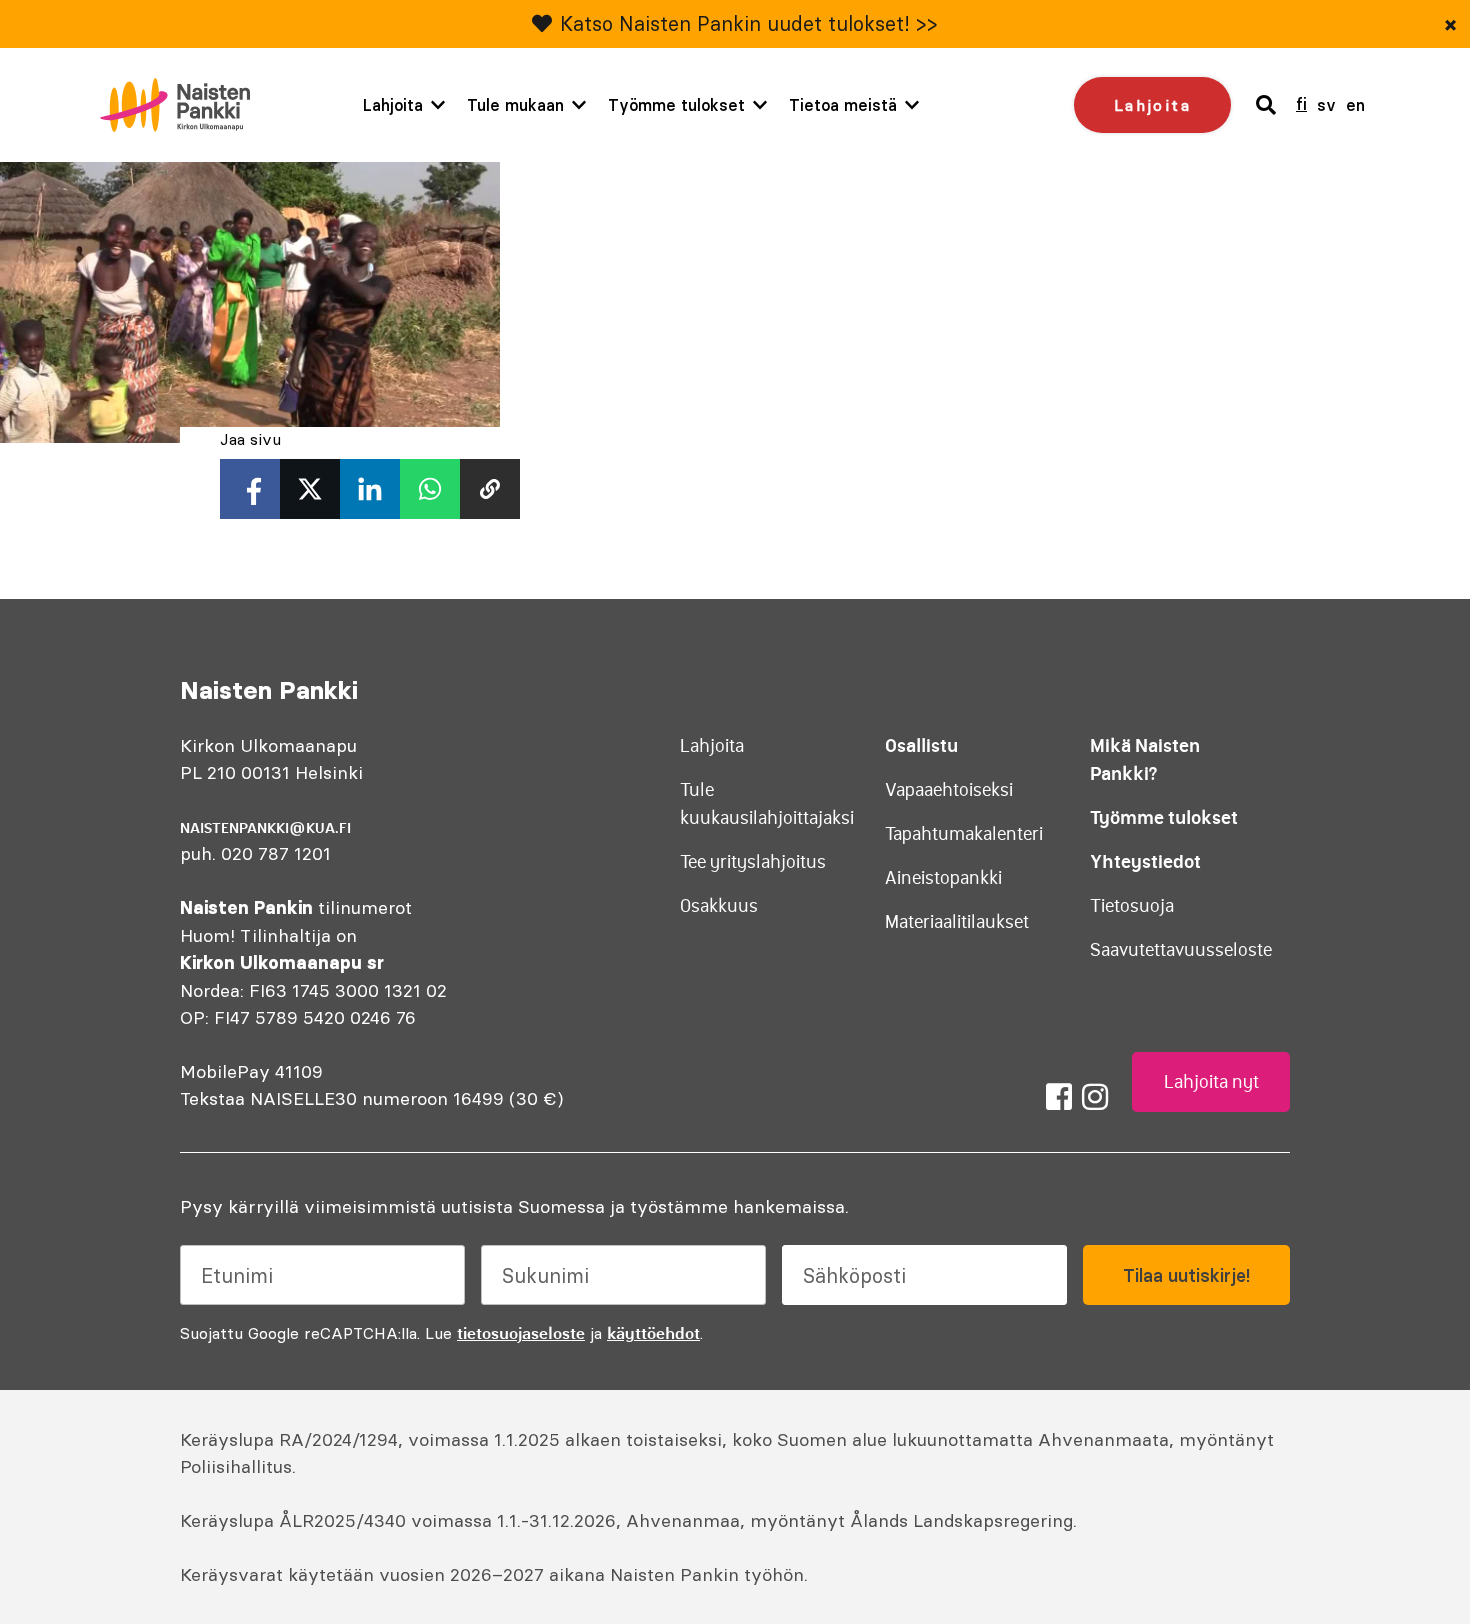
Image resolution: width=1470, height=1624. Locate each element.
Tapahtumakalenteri (964, 834)
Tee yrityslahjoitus (753, 862)
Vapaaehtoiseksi (949, 790)
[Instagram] (1095, 1097)
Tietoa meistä (843, 105)
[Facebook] (1059, 1097)
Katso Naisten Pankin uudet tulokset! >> (749, 23)
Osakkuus (719, 906)
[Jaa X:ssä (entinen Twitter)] (310, 489)
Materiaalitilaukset (957, 922)
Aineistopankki (943, 878)
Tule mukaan (515, 105)
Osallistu (921, 745)
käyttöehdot (653, 1333)
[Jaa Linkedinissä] (370, 489)
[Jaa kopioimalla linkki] (490, 489)
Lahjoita (393, 105)
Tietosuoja (1132, 906)
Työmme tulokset (676, 105)
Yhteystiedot (1145, 861)
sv (1326, 105)
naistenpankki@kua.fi (265, 828)
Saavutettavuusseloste (1181, 950)
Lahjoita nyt (1211, 1082)
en (1355, 105)
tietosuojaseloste (521, 1333)
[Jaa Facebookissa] (250, 489)
